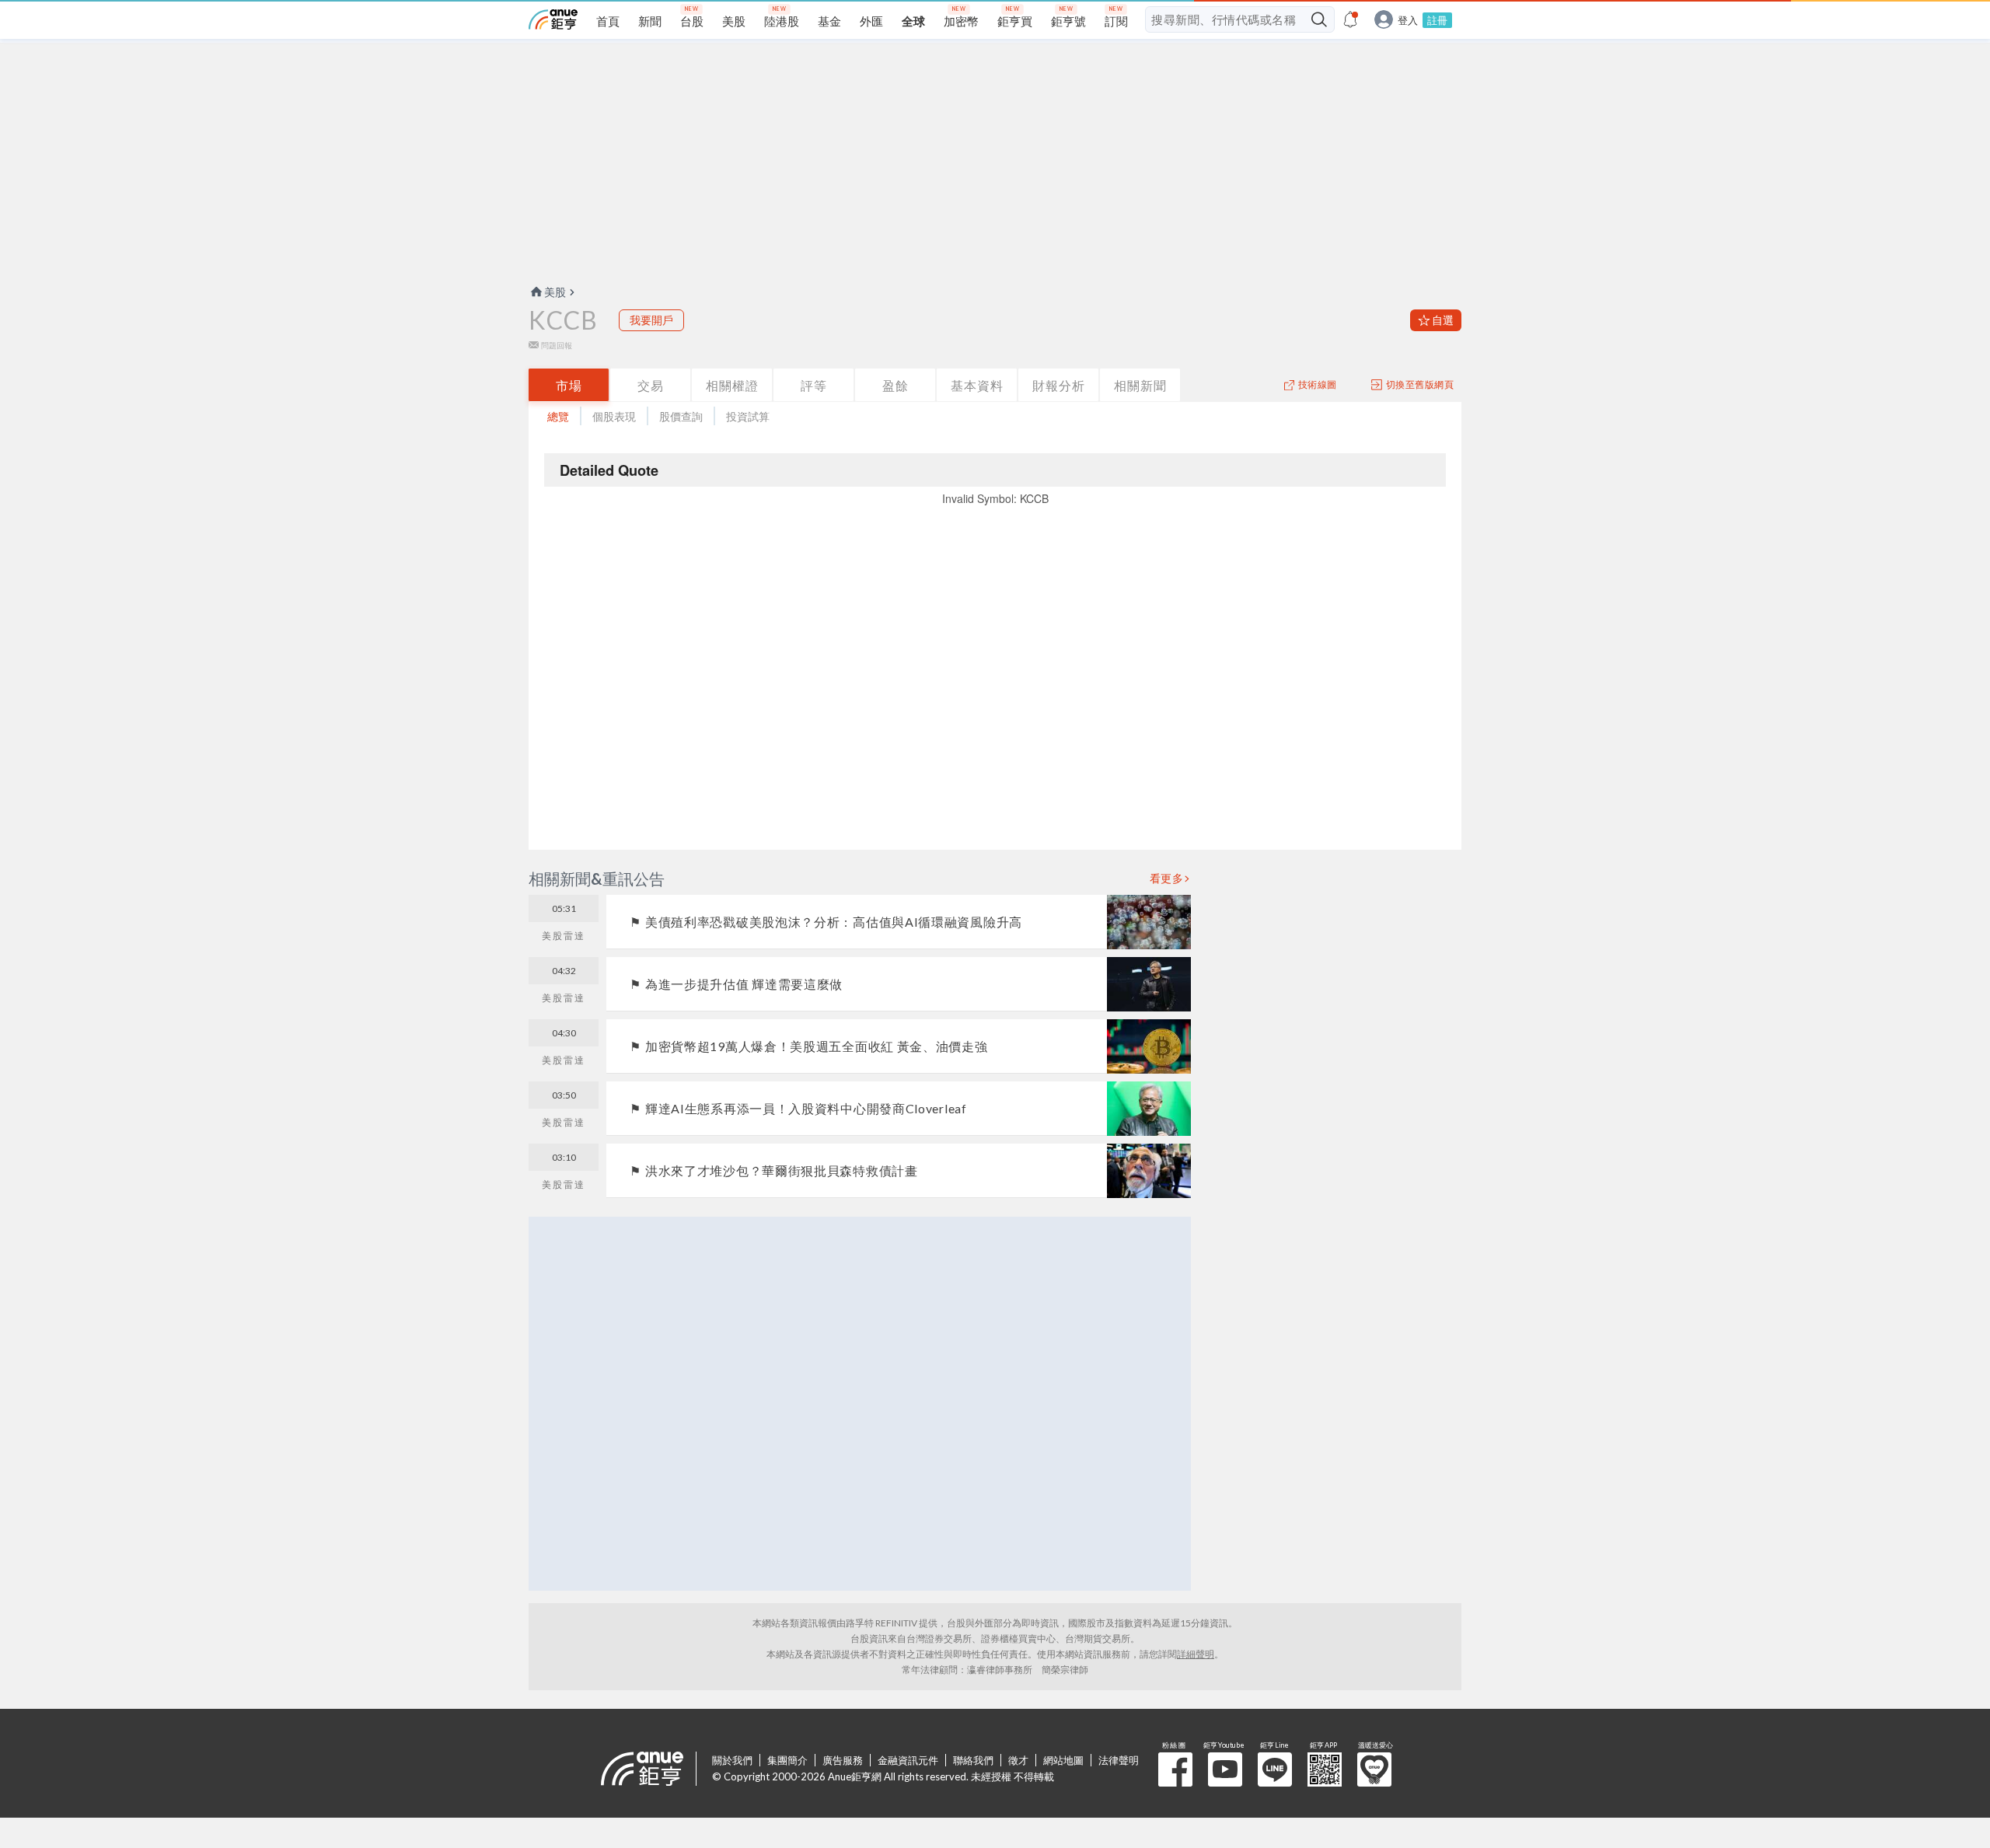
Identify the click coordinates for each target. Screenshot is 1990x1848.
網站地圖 (1063, 1760)
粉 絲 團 (1175, 1769)
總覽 (558, 416)
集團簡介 (787, 1760)
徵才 (1018, 1760)
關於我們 (732, 1760)
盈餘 (895, 385)
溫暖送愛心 (1374, 1769)
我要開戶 (651, 320)
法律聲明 (1119, 1760)
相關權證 (732, 385)
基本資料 (977, 385)
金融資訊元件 (908, 1760)
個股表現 (614, 416)
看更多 (1167, 879)
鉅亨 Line (1275, 1769)
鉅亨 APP (1325, 1769)
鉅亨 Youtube (1225, 1769)
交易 (651, 385)
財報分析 (1059, 385)
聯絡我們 (973, 1760)
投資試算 (748, 416)
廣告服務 (843, 1760)
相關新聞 (1140, 385)
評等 (814, 385)
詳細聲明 (1196, 1654)
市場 (569, 385)
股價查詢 (681, 416)
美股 (555, 292)
